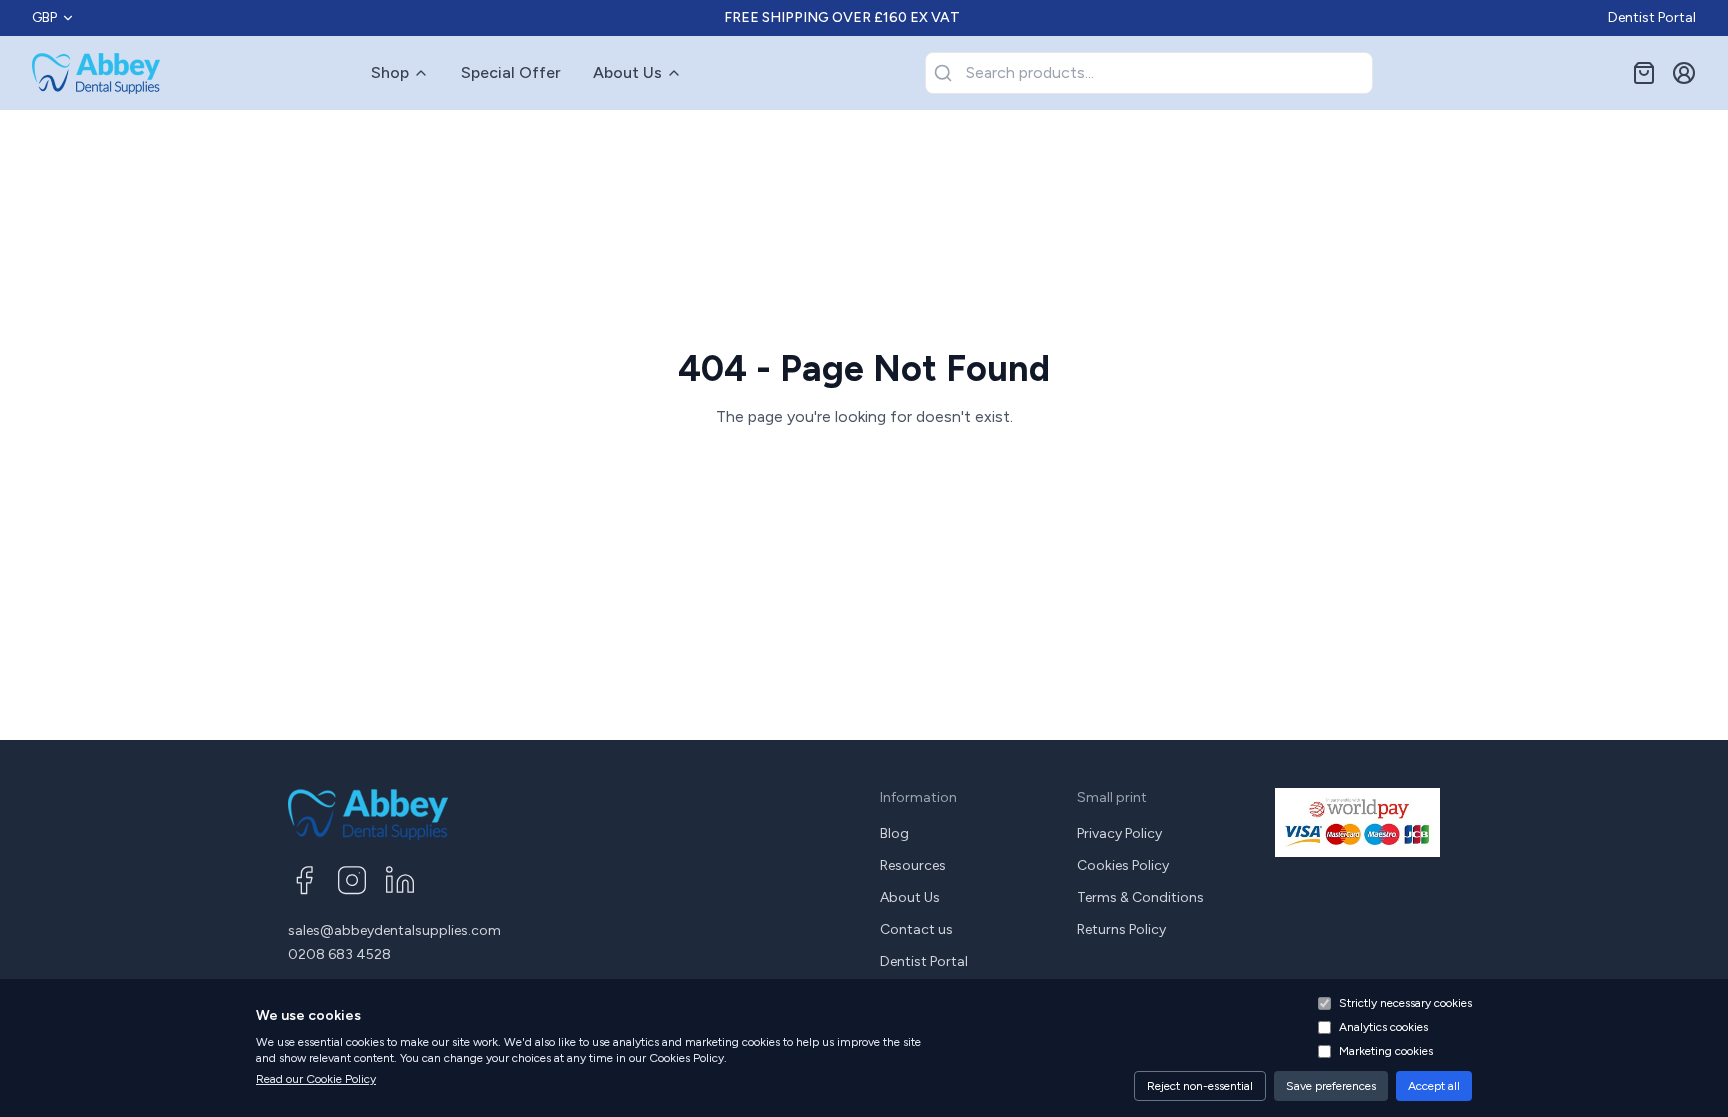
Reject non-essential (1200, 1086)
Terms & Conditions (1140, 897)
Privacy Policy (1119, 833)
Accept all (1434, 1086)
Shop (390, 72)
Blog (894, 833)
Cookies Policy (1123, 865)
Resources (913, 865)
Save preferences (1331, 1086)
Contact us (916, 929)
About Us (627, 72)
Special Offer (511, 72)
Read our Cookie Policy (316, 1079)
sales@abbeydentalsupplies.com (394, 930)
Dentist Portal (1652, 17)
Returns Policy (1121, 929)
